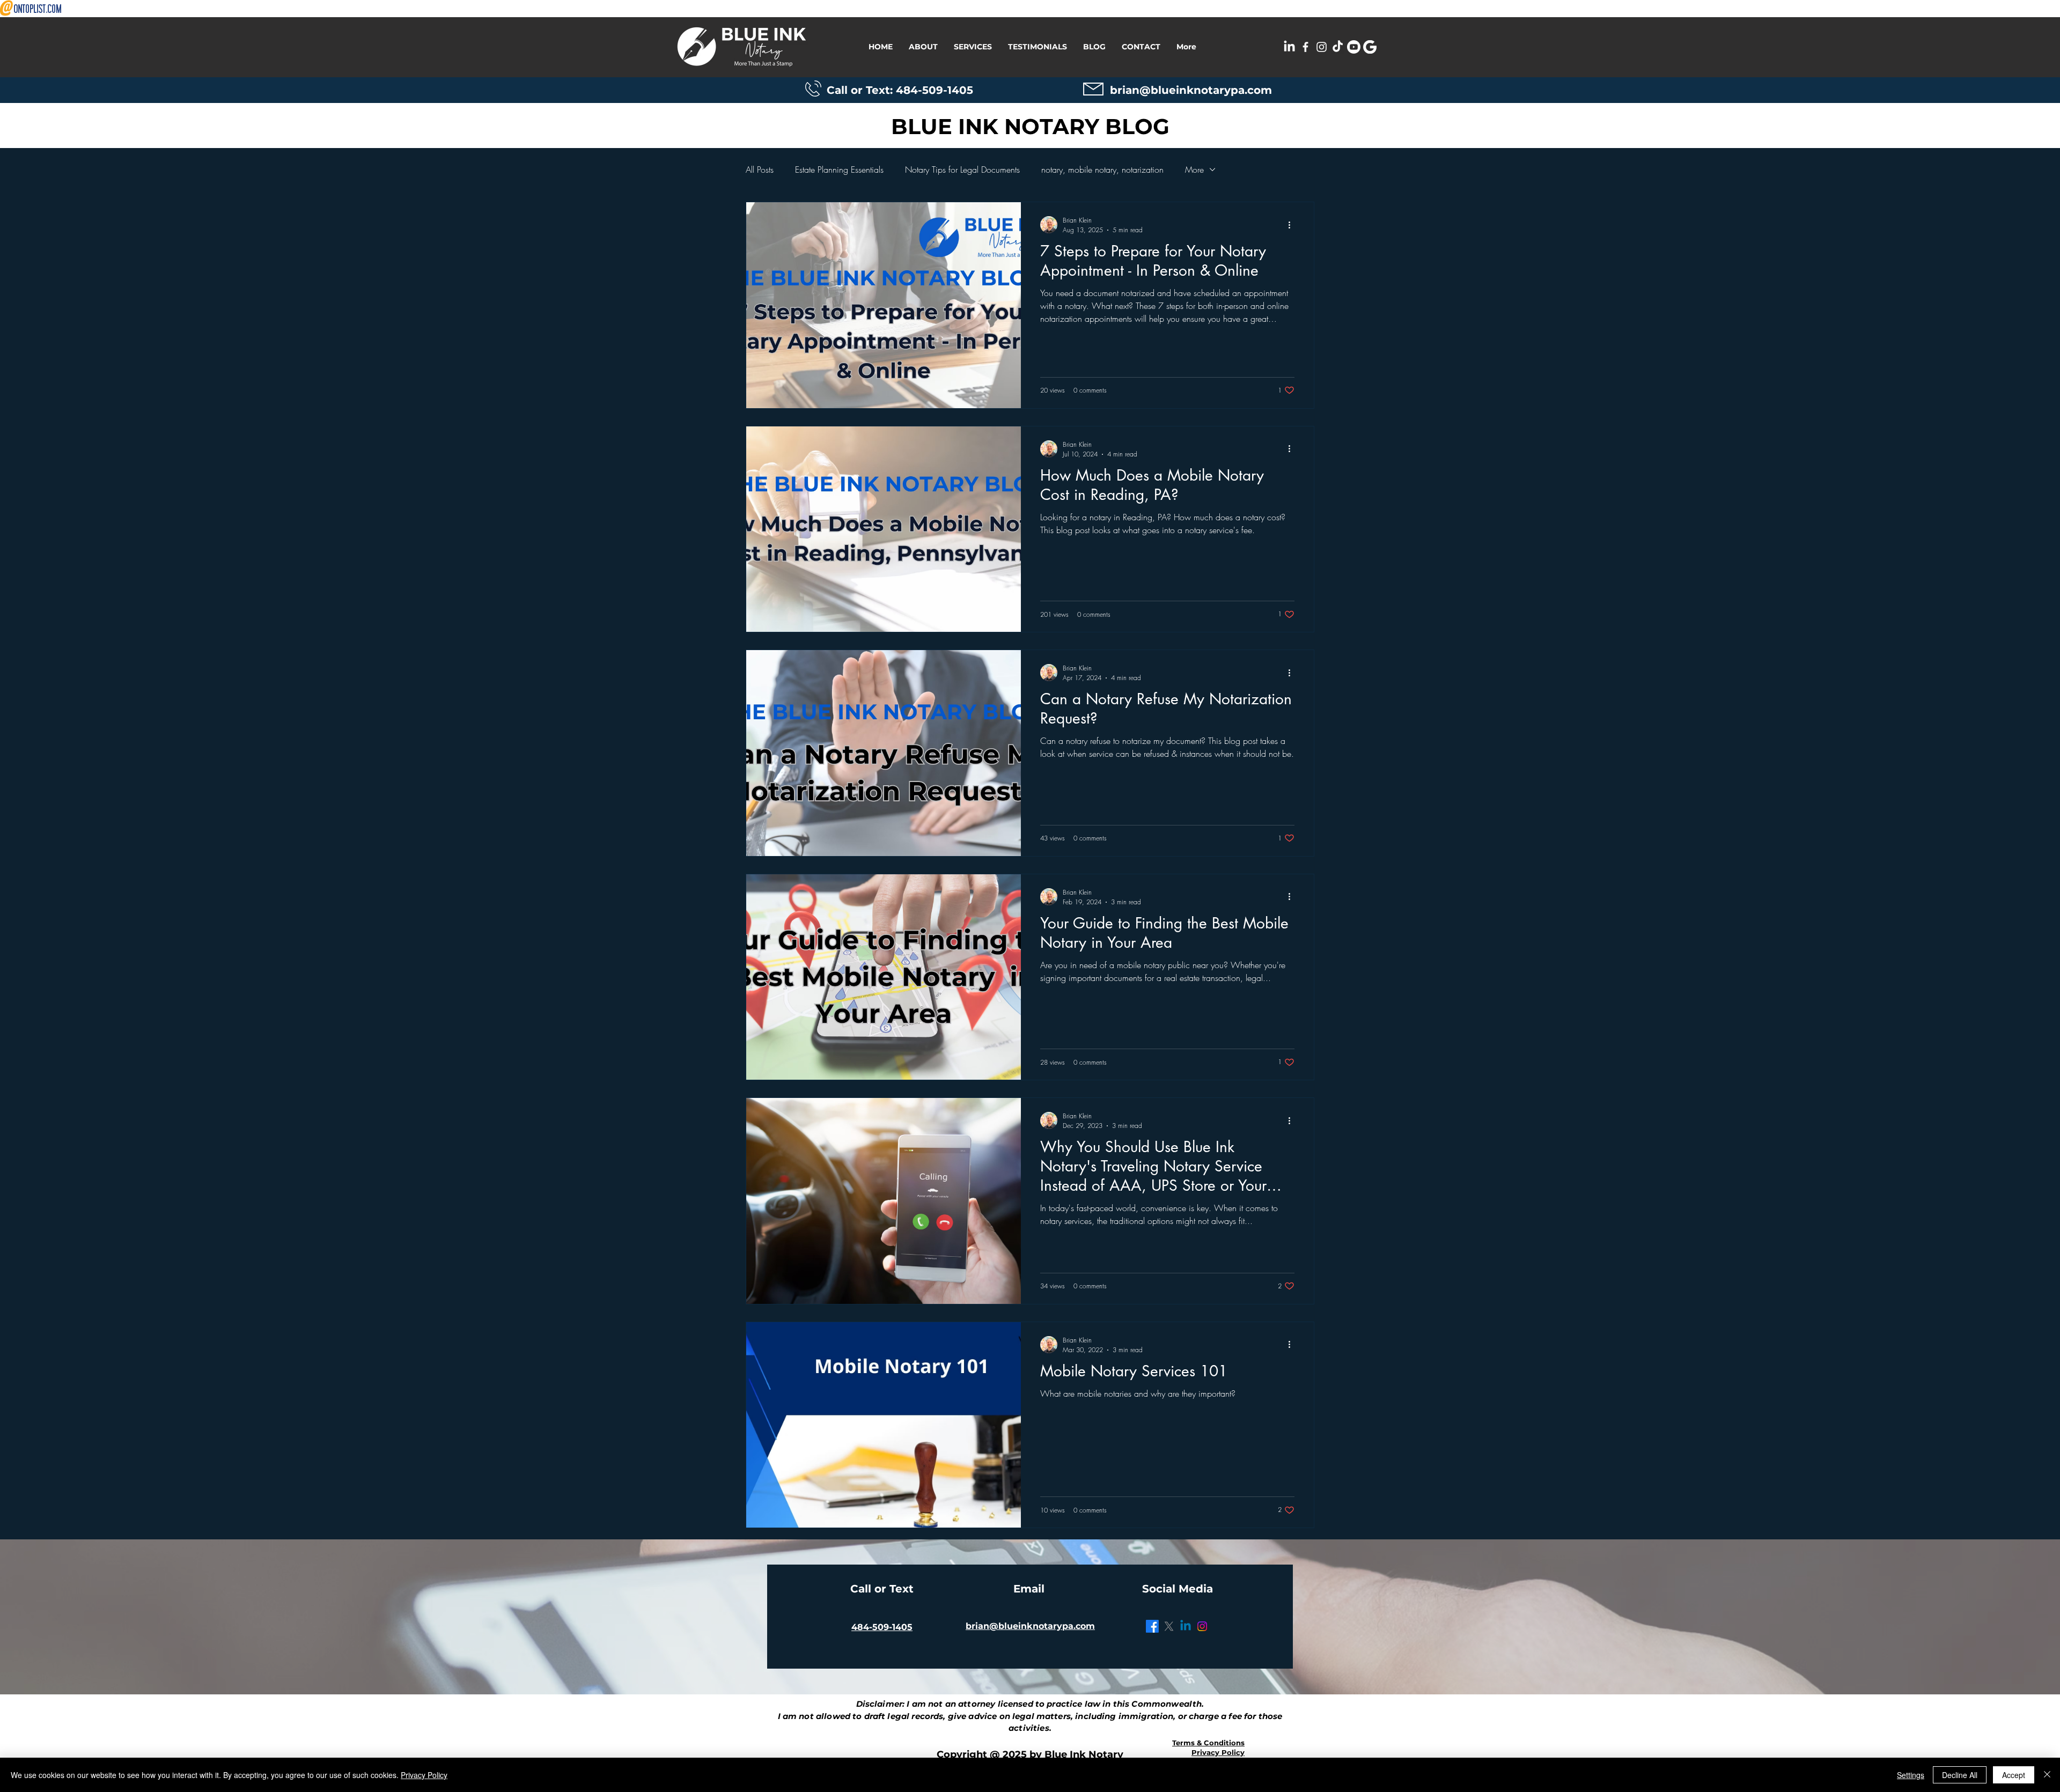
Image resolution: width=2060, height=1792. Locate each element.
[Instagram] (1202, 1626)
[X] (1169, 1626)
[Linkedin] (1186, 1626)
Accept (2014, 1775)
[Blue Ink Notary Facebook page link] (1305, 47)
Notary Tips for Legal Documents (962, 169)
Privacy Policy (424, 1775)
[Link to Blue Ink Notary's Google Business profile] (1370, 47)
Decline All (1960, 1775)
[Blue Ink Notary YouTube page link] (1354, 47)
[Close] (2047, 1775)
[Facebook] (1152, 1626)
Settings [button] (1911, 1775)
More (1194, 169)
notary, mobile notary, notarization (1102, 169)
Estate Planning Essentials (839, 169)
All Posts (760, 169)
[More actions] (1293, 225)
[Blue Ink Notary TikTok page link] (1338, 47)
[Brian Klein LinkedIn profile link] (1289, 47)
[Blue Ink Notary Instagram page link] (1322, 47)
